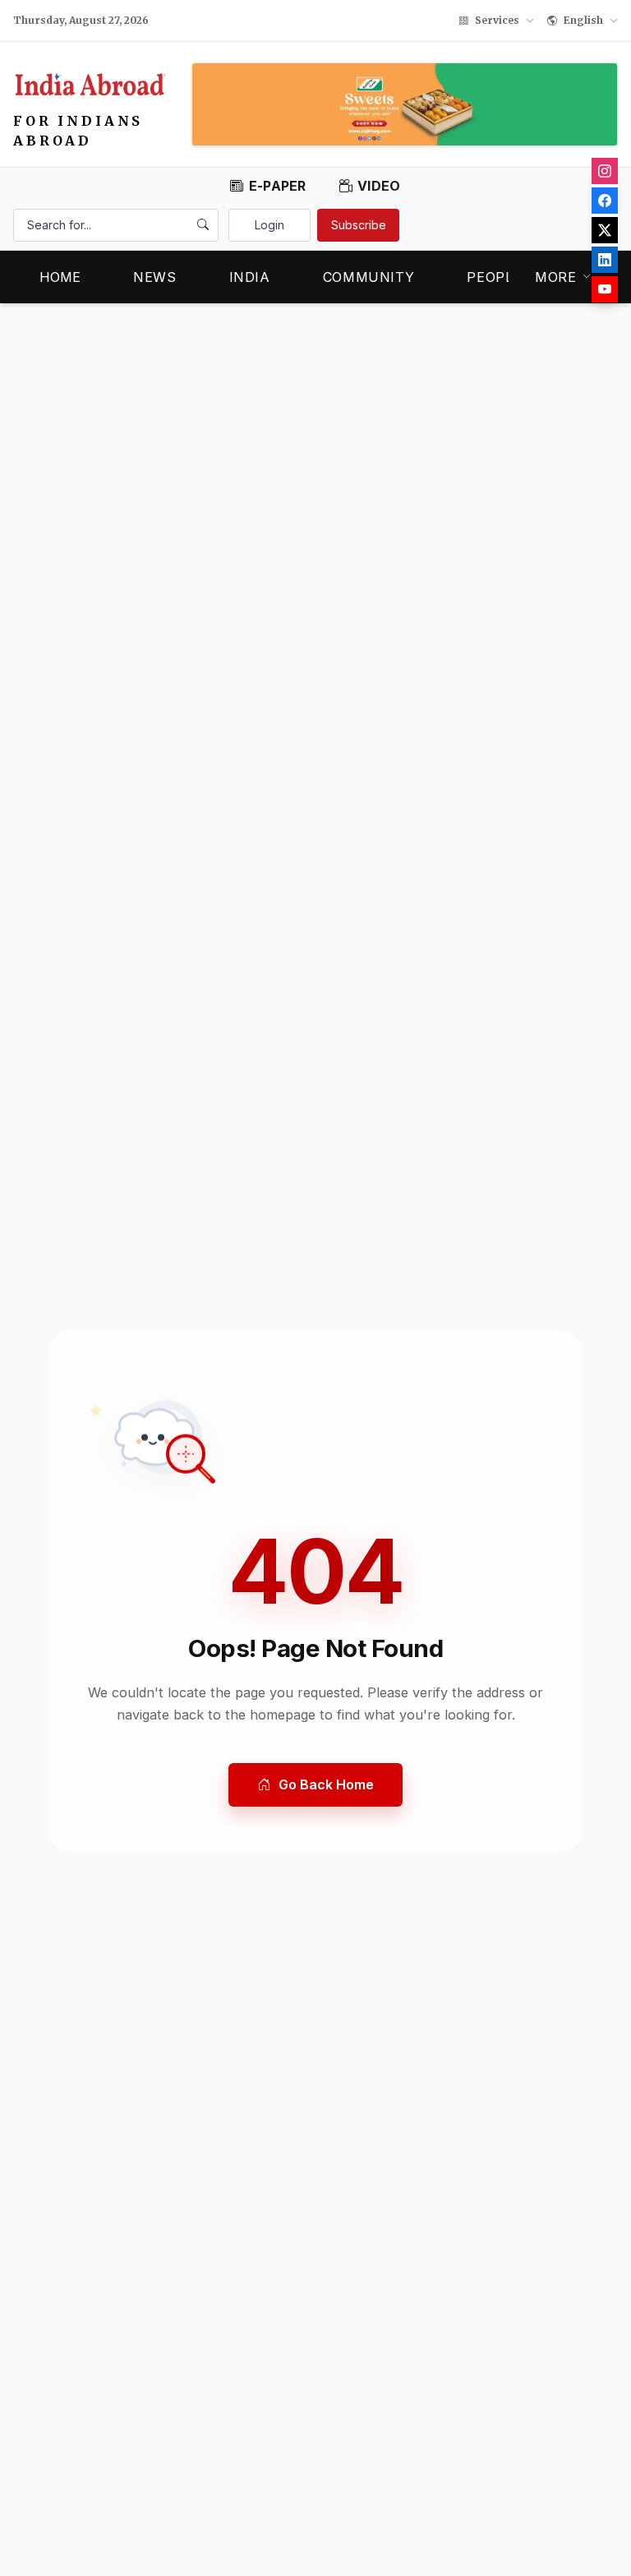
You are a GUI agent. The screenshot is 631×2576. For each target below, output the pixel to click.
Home (60, 277)
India (250, 277)
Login (269, 225)
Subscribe (359, 225)
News (155, 277)
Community (369, 277)
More (556, 277)
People (494, 277)
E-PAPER (277, 186)
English (583, 20)
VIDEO (379, 186)
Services (497, 20)
